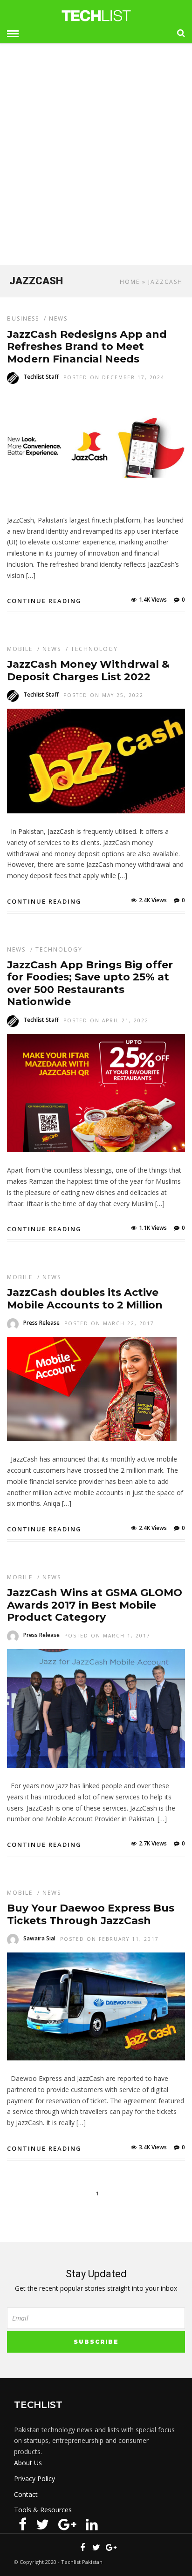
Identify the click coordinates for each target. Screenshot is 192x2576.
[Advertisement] (96, 158)
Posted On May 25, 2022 (103, 695)
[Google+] (67, 2524)
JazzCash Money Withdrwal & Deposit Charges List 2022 (88, 670)
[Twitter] (42, 2524)
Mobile (20, 649)
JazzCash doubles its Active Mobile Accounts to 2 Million (85, 1298)
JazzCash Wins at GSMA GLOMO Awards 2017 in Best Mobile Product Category (95, 1605)
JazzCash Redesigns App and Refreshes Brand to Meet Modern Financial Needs (87, 347)
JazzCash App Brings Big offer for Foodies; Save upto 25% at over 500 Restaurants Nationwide (90, 983)
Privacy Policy (34, 2479)
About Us (28, 2463)
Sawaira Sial (39, 1938)
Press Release (41, 1323)
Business (23, 319)
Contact (26, 2494)
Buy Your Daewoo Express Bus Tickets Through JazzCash (91, 1914)
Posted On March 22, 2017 (109, 1323)
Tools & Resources (43, 2510)
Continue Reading (44, 601)
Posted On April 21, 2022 (106, 1020)
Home (130, 282)
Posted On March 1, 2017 (107, 1636)
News (58, 319)
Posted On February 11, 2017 (110, 1939)
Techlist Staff (41, 377)
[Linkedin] (92, 2524)
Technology (94, 649)
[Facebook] (23, 2524)
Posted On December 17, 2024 (114, 377)
